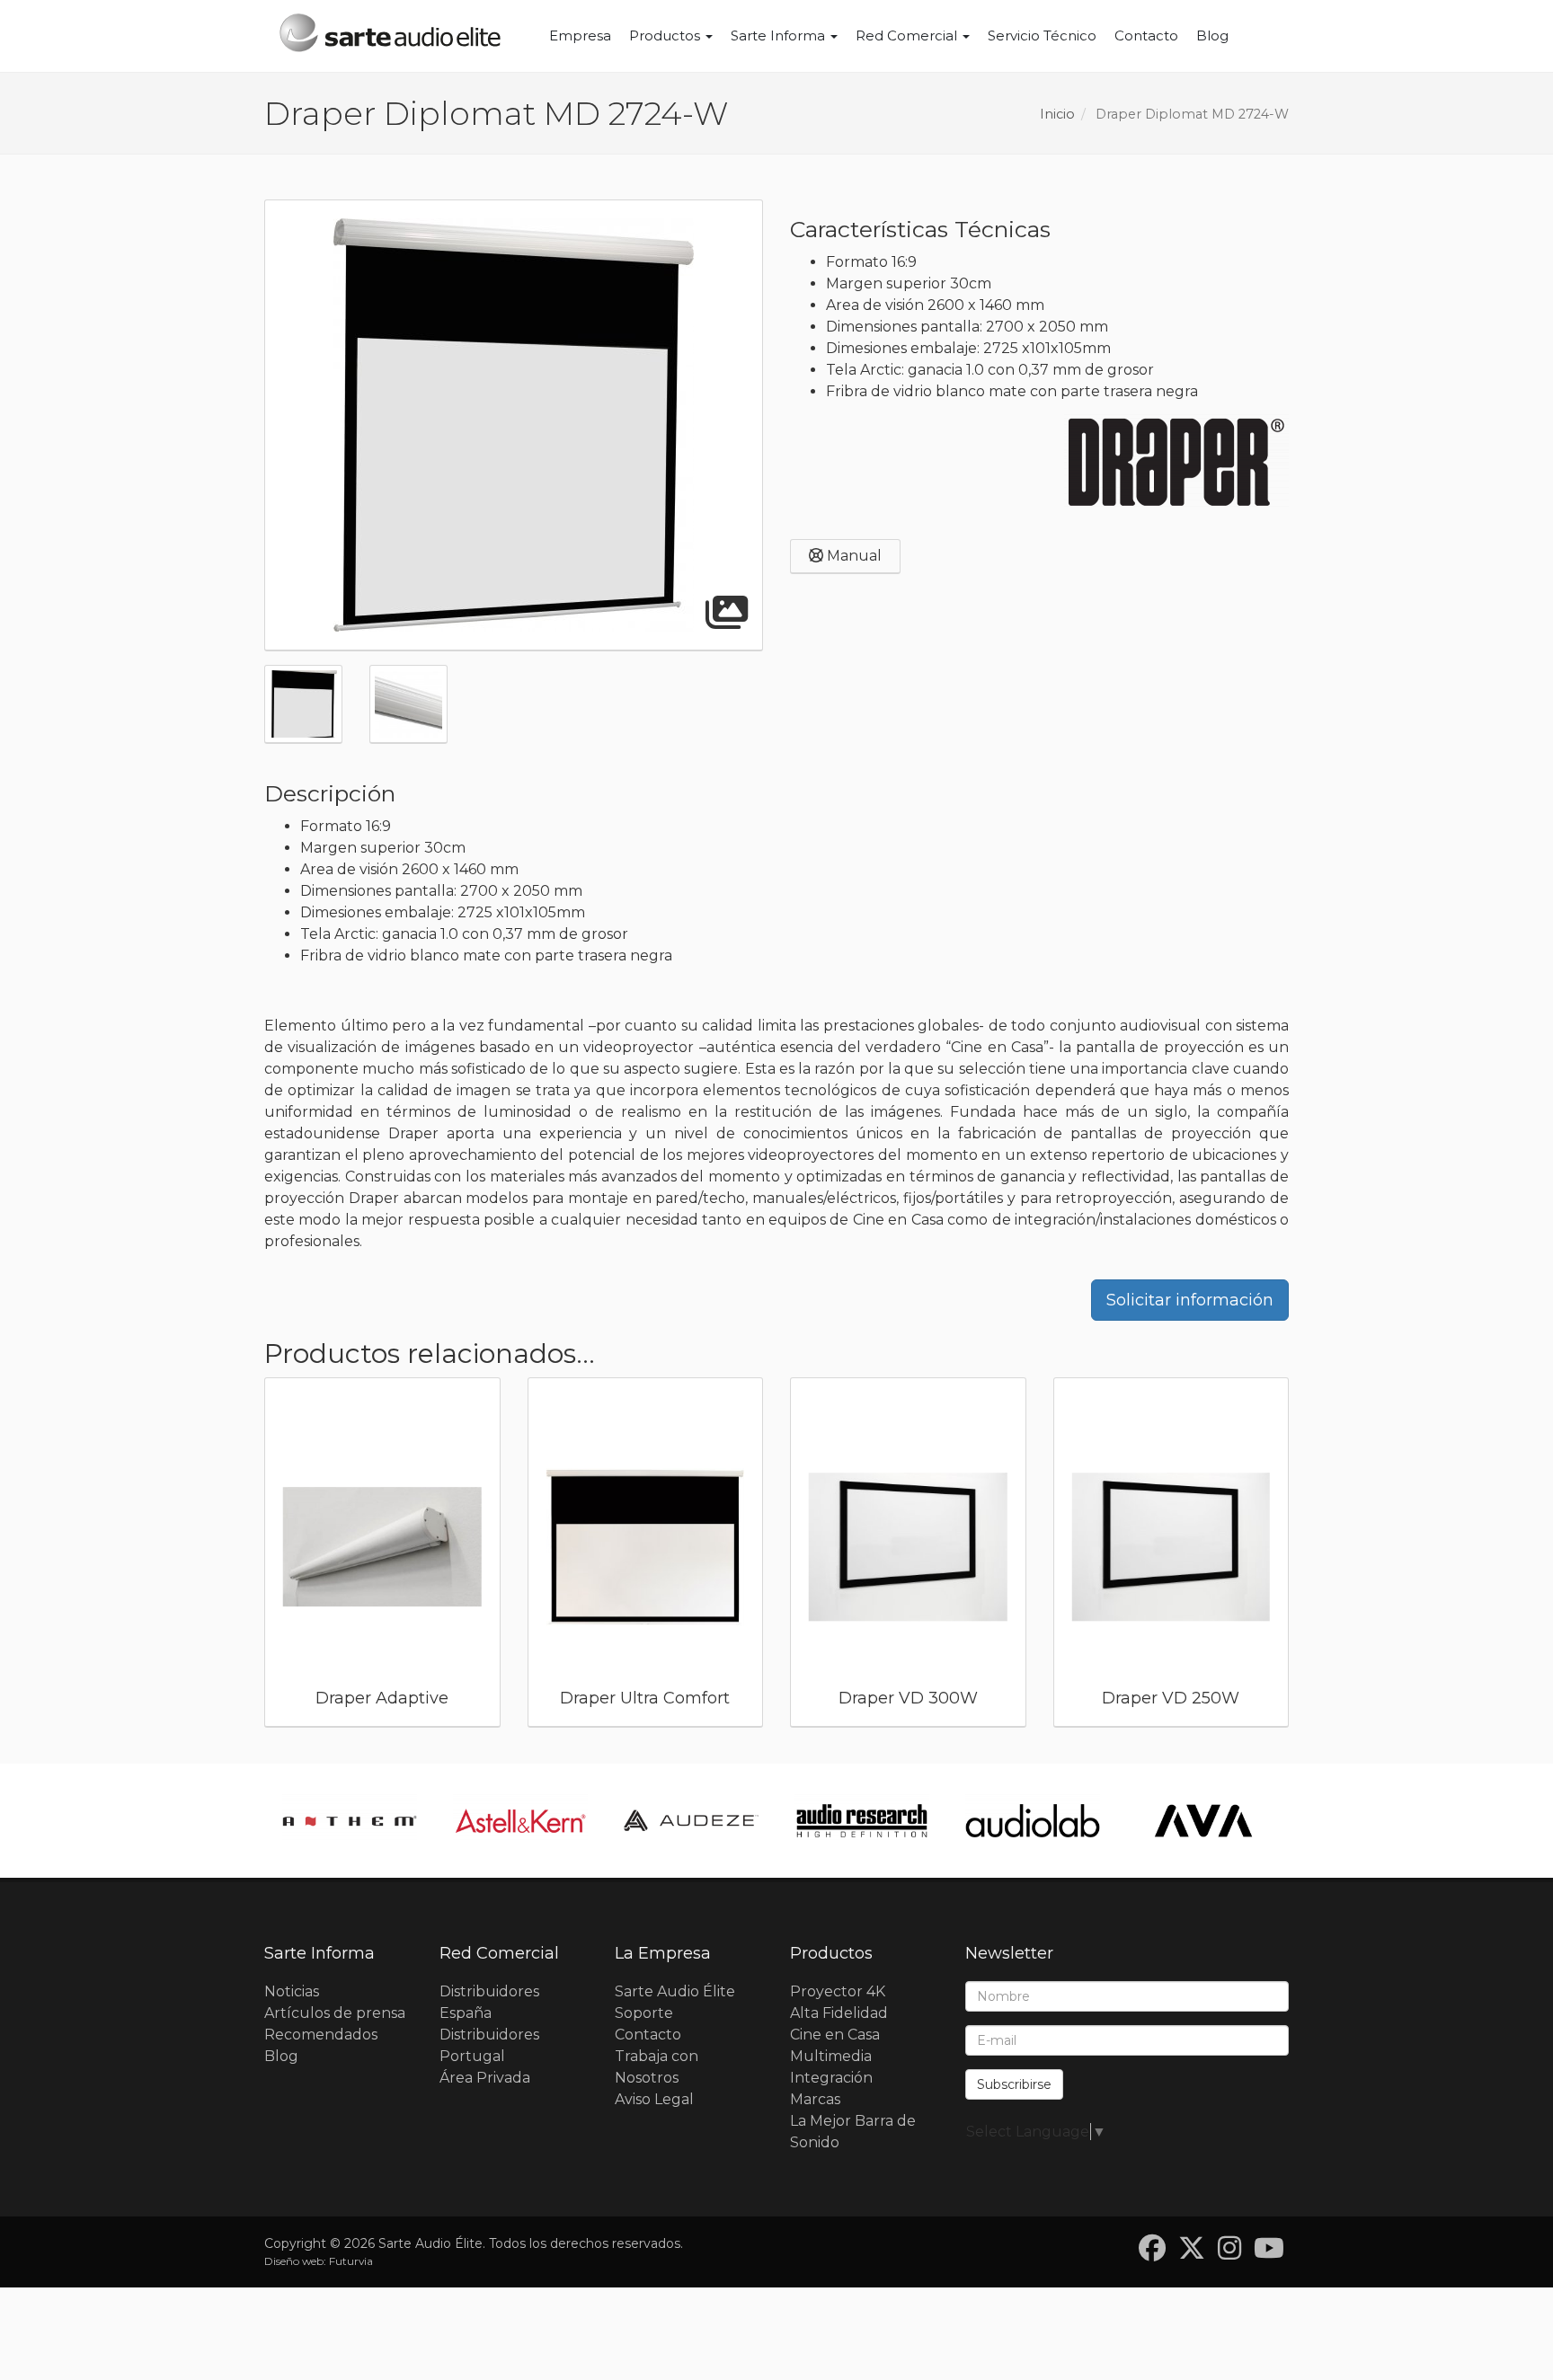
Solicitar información (1190, 1300)
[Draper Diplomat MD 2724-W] (514, 425)
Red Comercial (908, 35)
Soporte (644, 2013)
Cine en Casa (835, 2035)
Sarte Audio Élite (675, 1991)
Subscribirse (1014, 2084)
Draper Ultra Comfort (645, 1698)
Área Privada (485, 2078)
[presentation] (243, 1557)
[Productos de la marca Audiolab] (1033, 1821)
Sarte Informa (780, 35)
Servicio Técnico (1042, 35)
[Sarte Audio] (390, 36)
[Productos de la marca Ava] (1203, 1821)
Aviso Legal (654, 2099)
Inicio (1057, 114)
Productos (666, 35)
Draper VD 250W (1171, 1698)
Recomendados (321, 2035)
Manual (852, 556)
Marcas (815, 2099)
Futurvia (351, 2261)
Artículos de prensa (335, 2013)
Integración (831, 2078)
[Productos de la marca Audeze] (691, 1821)
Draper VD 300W (908, 1698)
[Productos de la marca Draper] (1176, 462)
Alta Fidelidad (839, 2013)
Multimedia (831, 2056)
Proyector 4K (838, 1991)
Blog (1212, 35)
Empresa (580, 35)
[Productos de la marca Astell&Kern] (520, 1821)
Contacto (1146, 35)
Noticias (292, 1991)
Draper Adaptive (382, 1698)
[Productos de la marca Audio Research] (862, 1821)
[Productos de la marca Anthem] (350, 1821)
